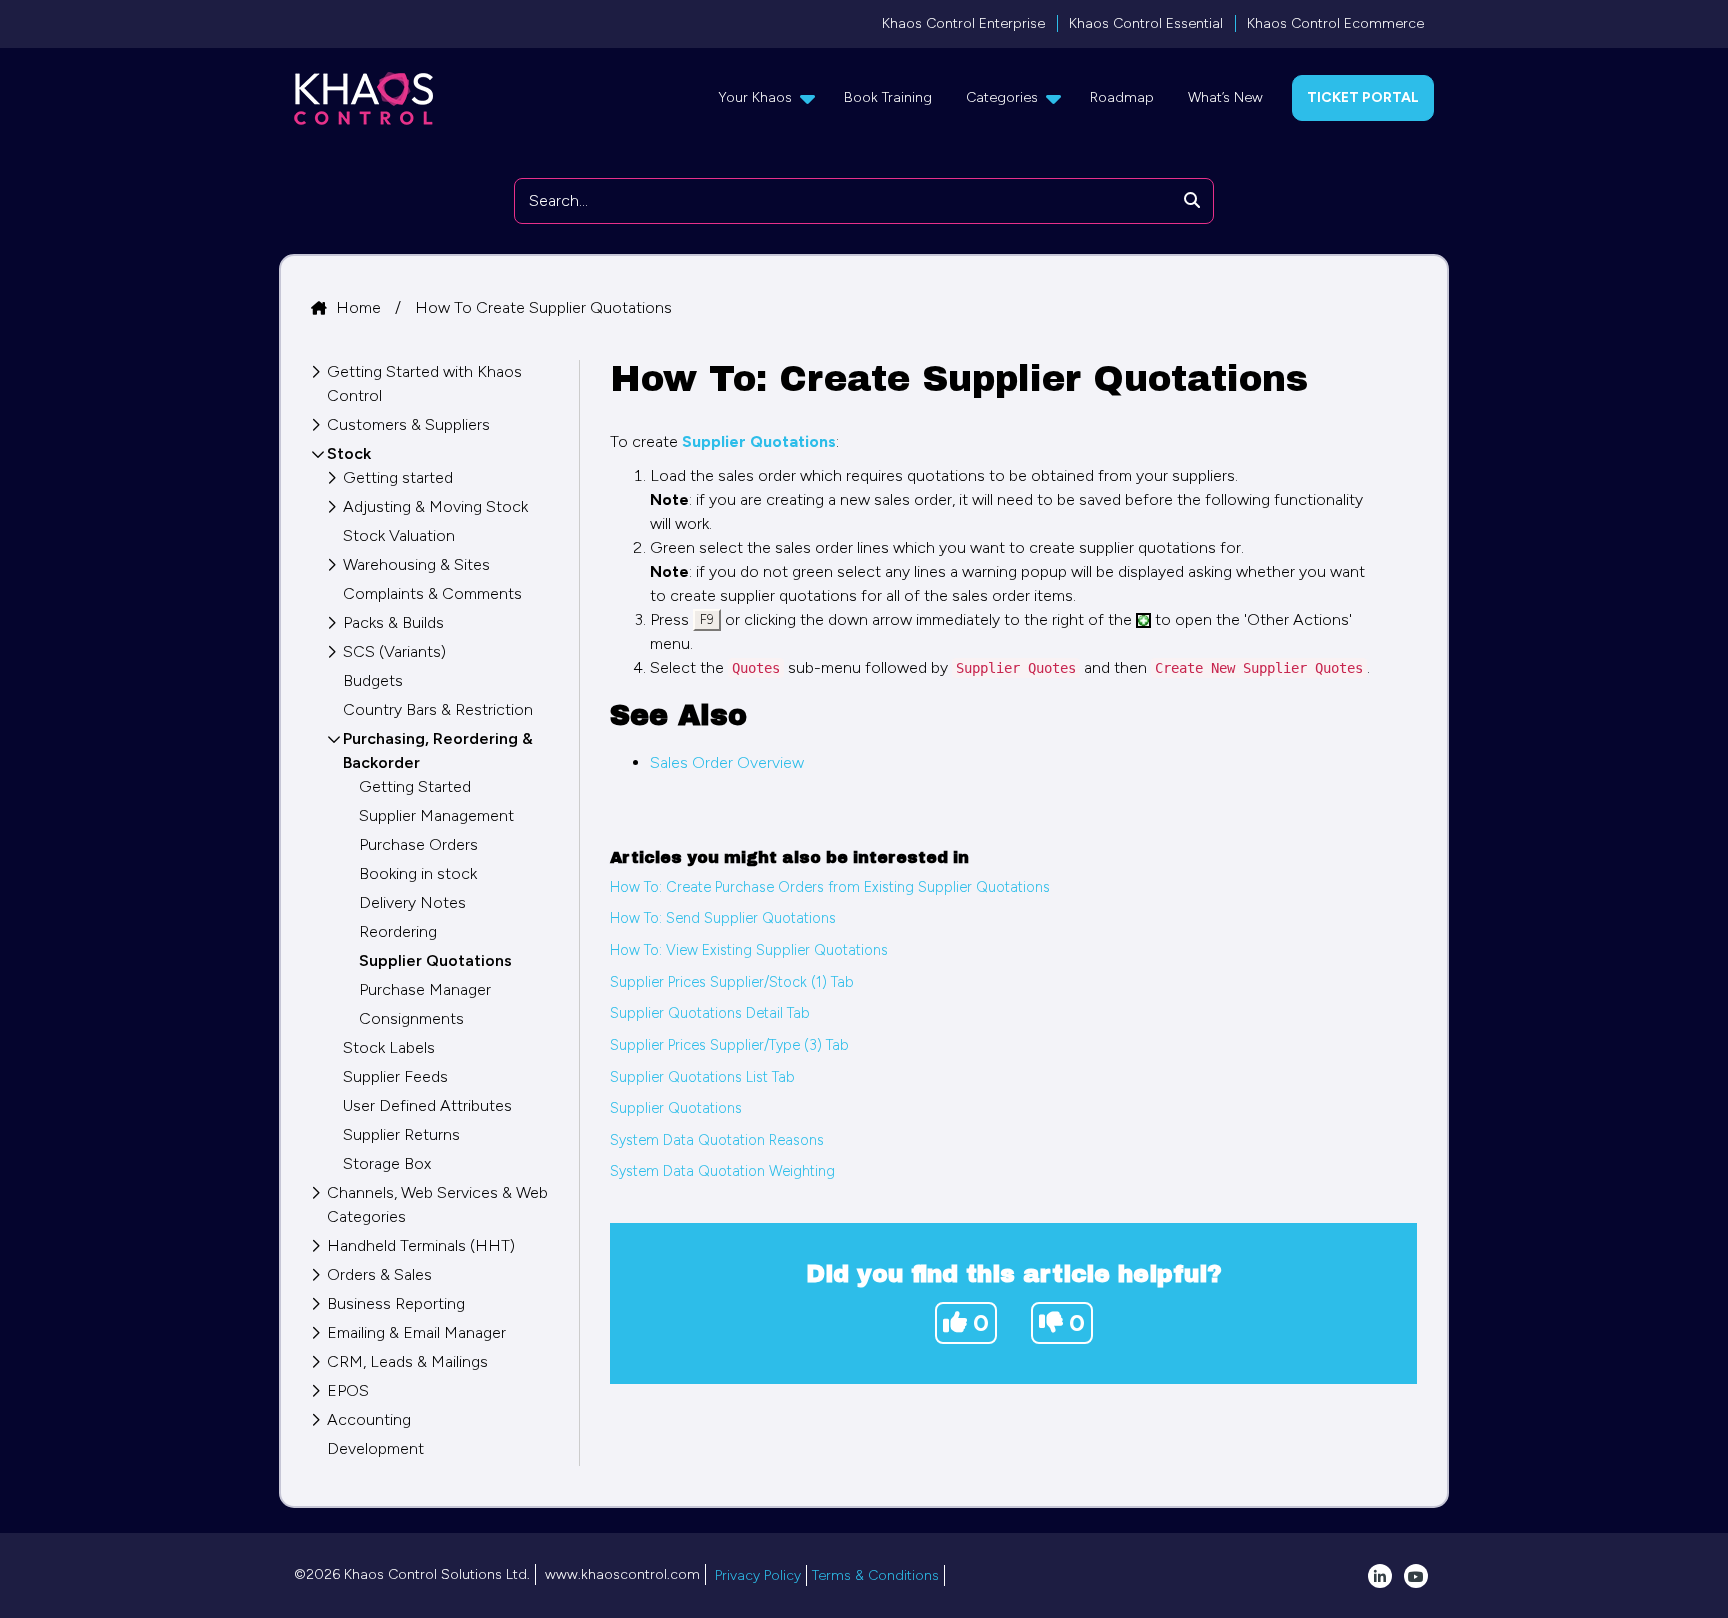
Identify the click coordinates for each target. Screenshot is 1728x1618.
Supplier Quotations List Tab (702, 1077)
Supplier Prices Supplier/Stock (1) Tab (732, 982)
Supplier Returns (401, 1134)
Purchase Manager (425, 989)
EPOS (348, 1390)
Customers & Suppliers (408, 424)
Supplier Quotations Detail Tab (710, 1013)
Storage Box (387, 1163)
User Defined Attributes (427, 1105)
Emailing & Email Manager (416, 1332)
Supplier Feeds (395, 1076)
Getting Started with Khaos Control (424, 383)
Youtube (1416, 1576)
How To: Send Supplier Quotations (723, 918)
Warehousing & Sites (416, 564)
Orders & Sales (379, 1274)
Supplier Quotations (676, 1108)
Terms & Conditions (875, 1575)
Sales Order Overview (727, 762)
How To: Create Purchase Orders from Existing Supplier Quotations (830, 887)
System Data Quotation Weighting (722, 1171)
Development (375, 1448)
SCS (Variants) (394, 651)
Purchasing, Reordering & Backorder (438, 750)
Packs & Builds (393, 622)
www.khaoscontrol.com (622, 1574)
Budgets (373, 680)
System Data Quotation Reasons (717, 1140)
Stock (349, 453)
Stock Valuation (399, 535)
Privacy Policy (758, 1575)
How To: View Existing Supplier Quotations (749, 950)
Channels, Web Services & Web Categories (437, 1204)
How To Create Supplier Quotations (543, 307)
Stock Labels (389, 1047)
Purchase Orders (418, 844)
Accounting (369, 1419)
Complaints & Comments (432, 593)
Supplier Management (436, 815)
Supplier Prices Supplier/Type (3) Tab (729, 1045)
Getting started (398, 477)
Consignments (411, 1018)
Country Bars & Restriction (438, 709)
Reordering (398, 931)
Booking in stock (418, 873)
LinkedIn (1380, 1576)
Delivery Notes (412, 902)
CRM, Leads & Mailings (407, 1361)
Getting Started (415, 786)
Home (360, 307)
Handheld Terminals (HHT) (421, 1245)
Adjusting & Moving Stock (435, 506)
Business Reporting (396, 1303)
